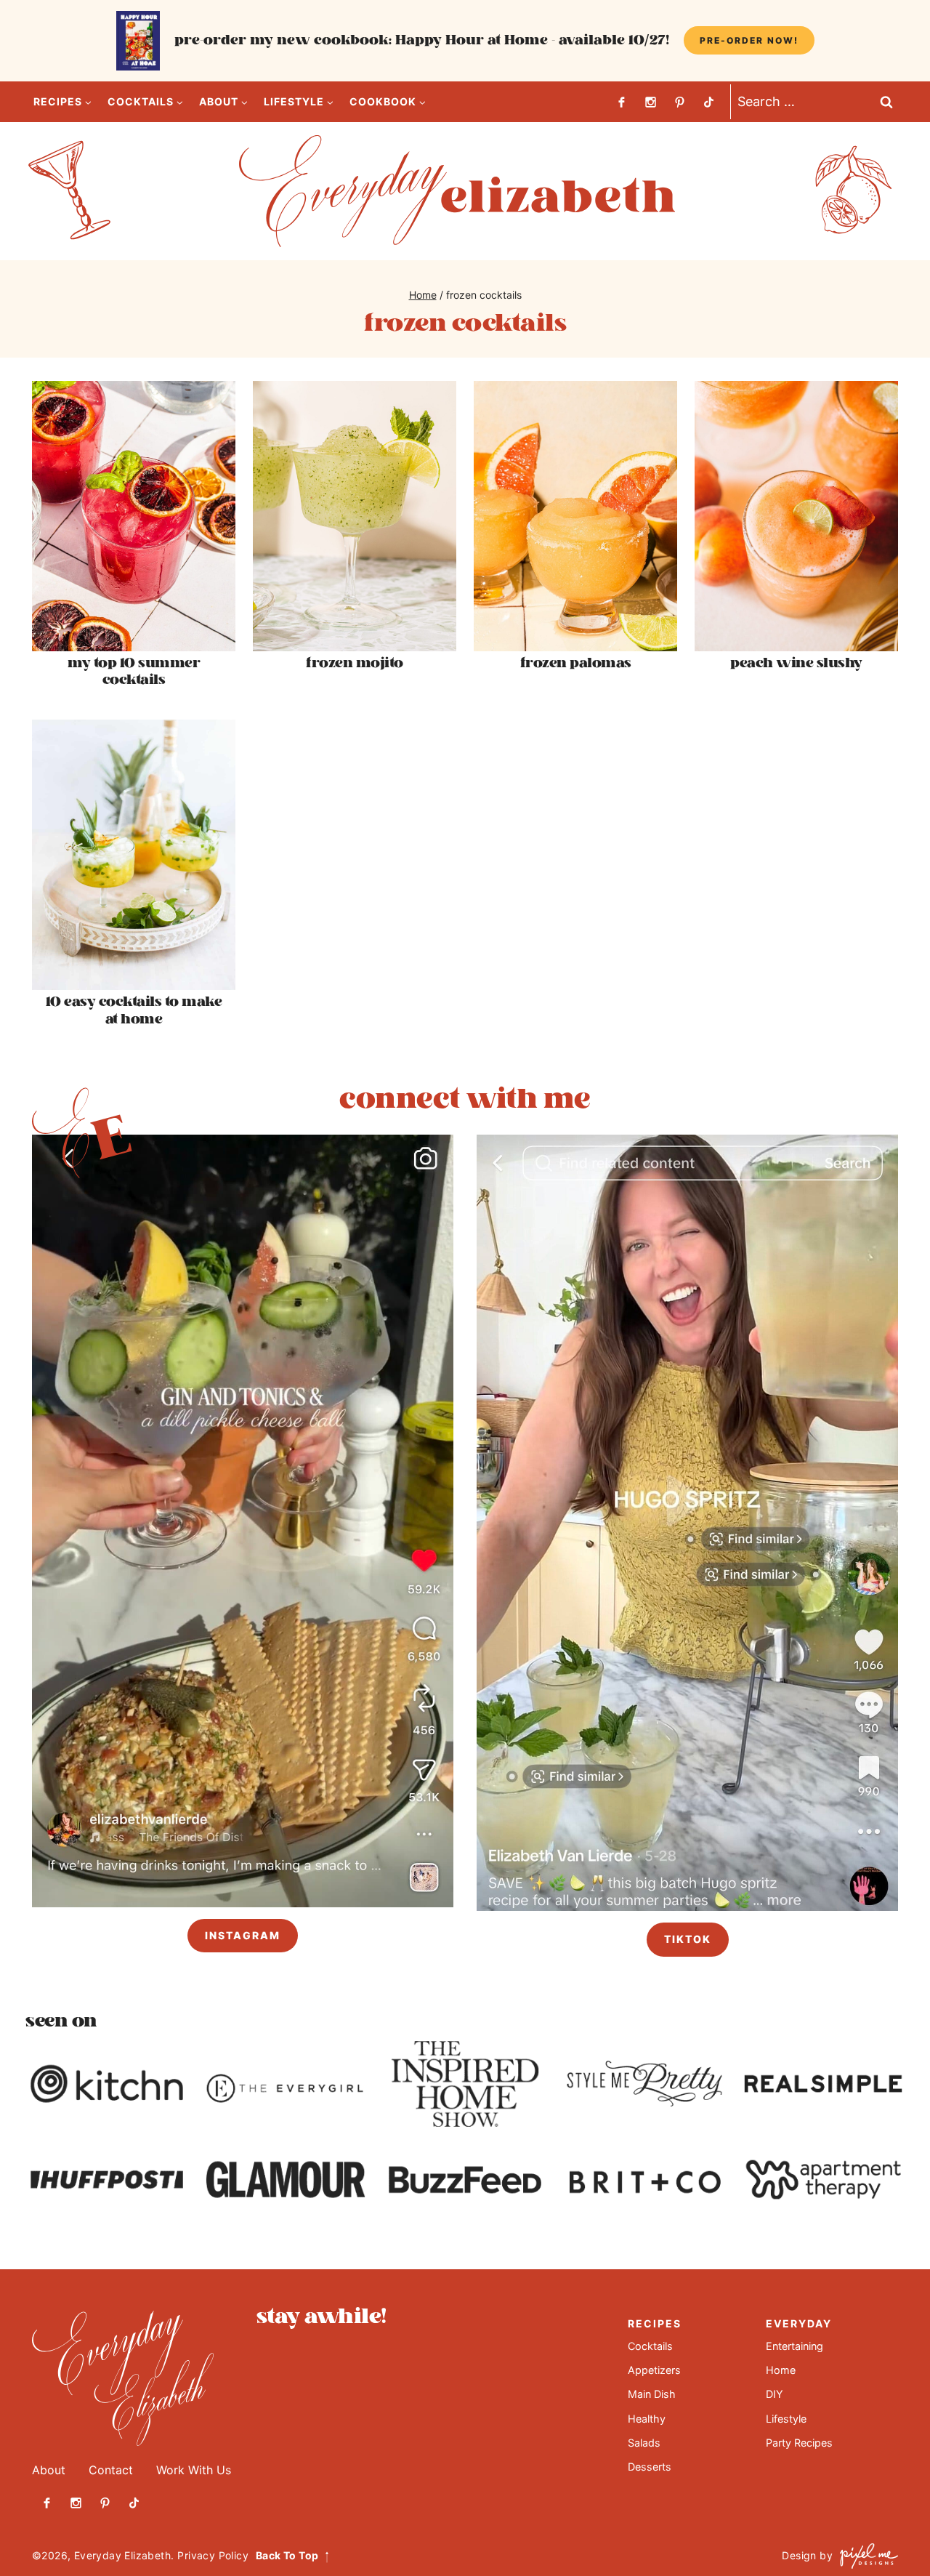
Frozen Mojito (355, 663)
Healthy (647, 2419)
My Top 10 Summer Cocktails (134, 672)
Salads (644, 2443)
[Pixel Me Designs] (865, 2556)
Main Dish (652, 2394)
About (49, 2470)
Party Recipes (799, 2443)
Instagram (243, 1935)
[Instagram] (650, 102)
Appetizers (654, 2370)
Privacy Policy (213, 2555)
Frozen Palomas (576, 663)
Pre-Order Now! (749, 40)
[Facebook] (621, 102)
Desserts (650, 2467)
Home (781, 2370)
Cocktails (650, 2346)
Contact (111, 2470)
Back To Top (287, 2555)
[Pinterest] (679, 102)
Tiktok (688, 1939)
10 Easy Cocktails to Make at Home (134, 1010)
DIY (775, 2394)
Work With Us (194, 2470)
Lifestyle (786, 2419)
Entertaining (794, 2346)
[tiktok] (708, 102)
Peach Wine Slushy (796, 663)
